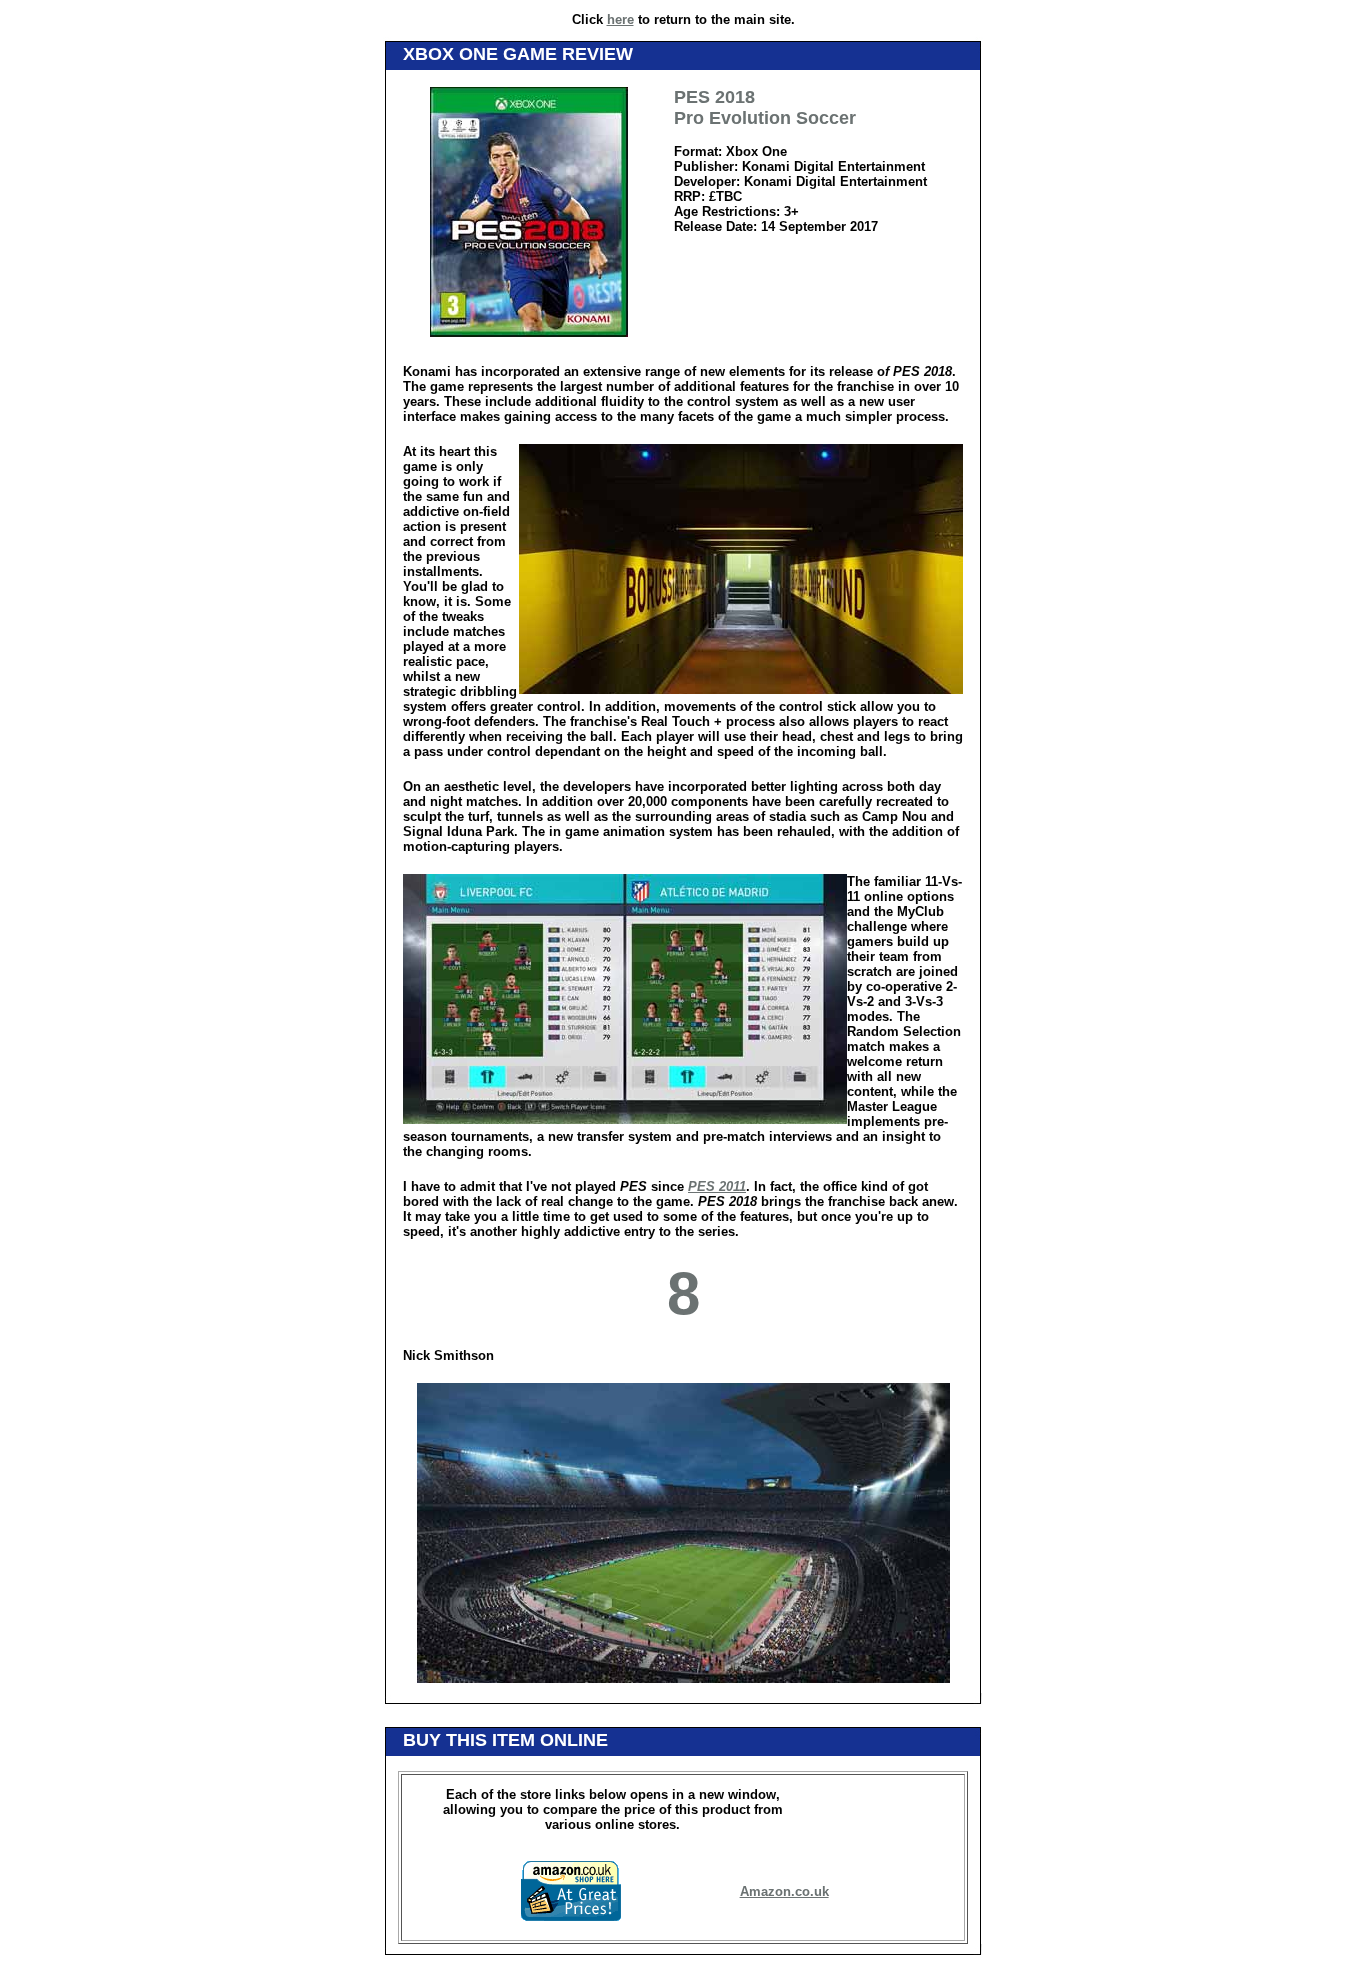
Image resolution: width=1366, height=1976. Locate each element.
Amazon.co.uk (784, 1891)
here (620, 19)
